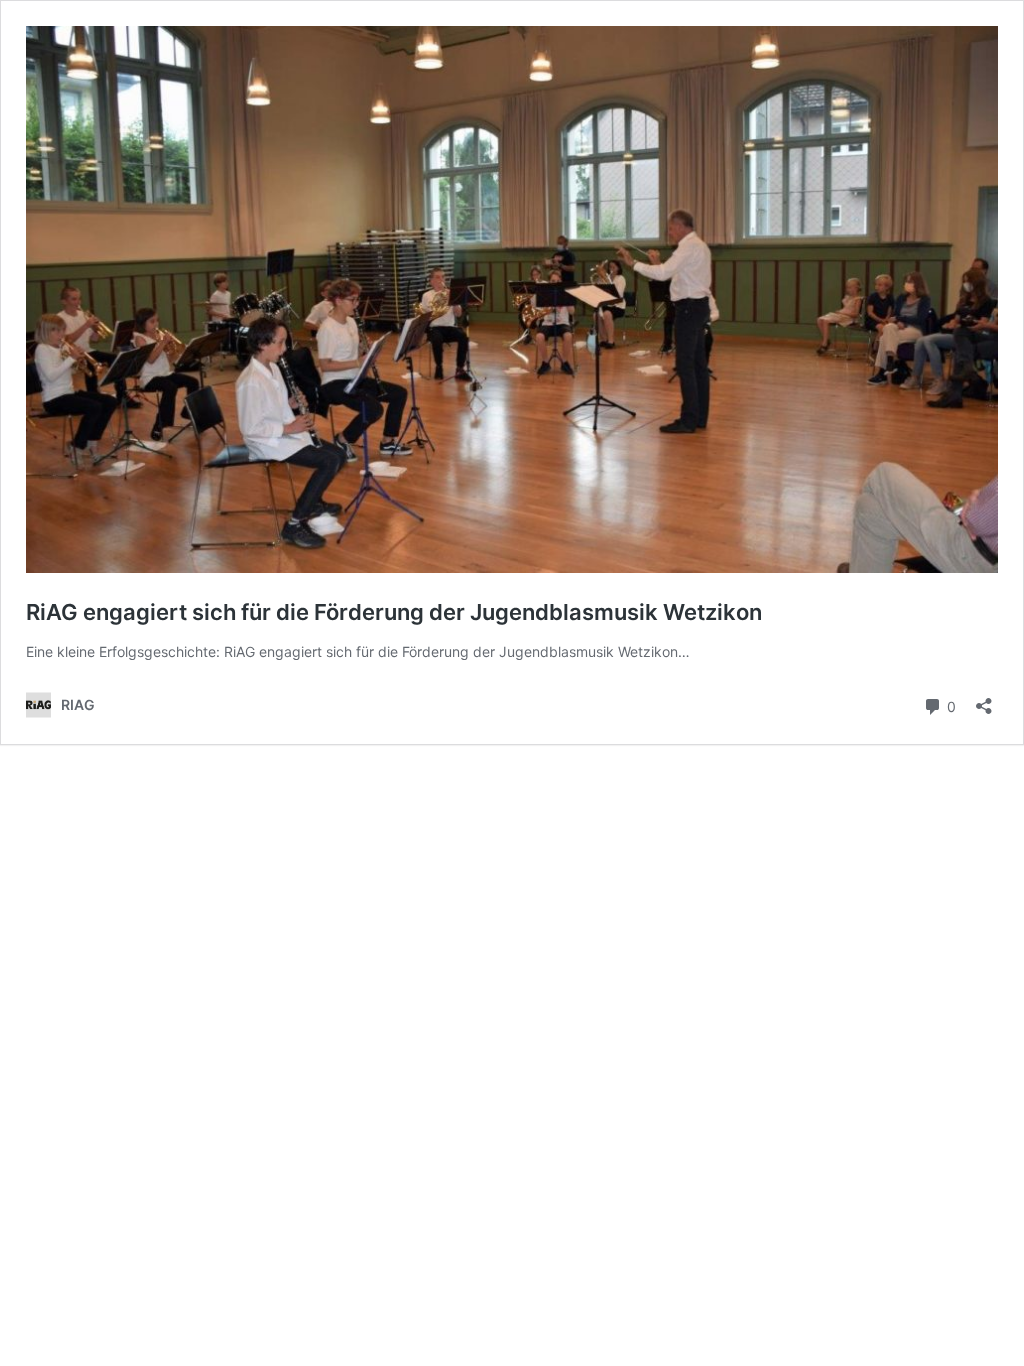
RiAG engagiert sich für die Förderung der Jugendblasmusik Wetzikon (394, 612)
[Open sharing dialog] (984, 699)
